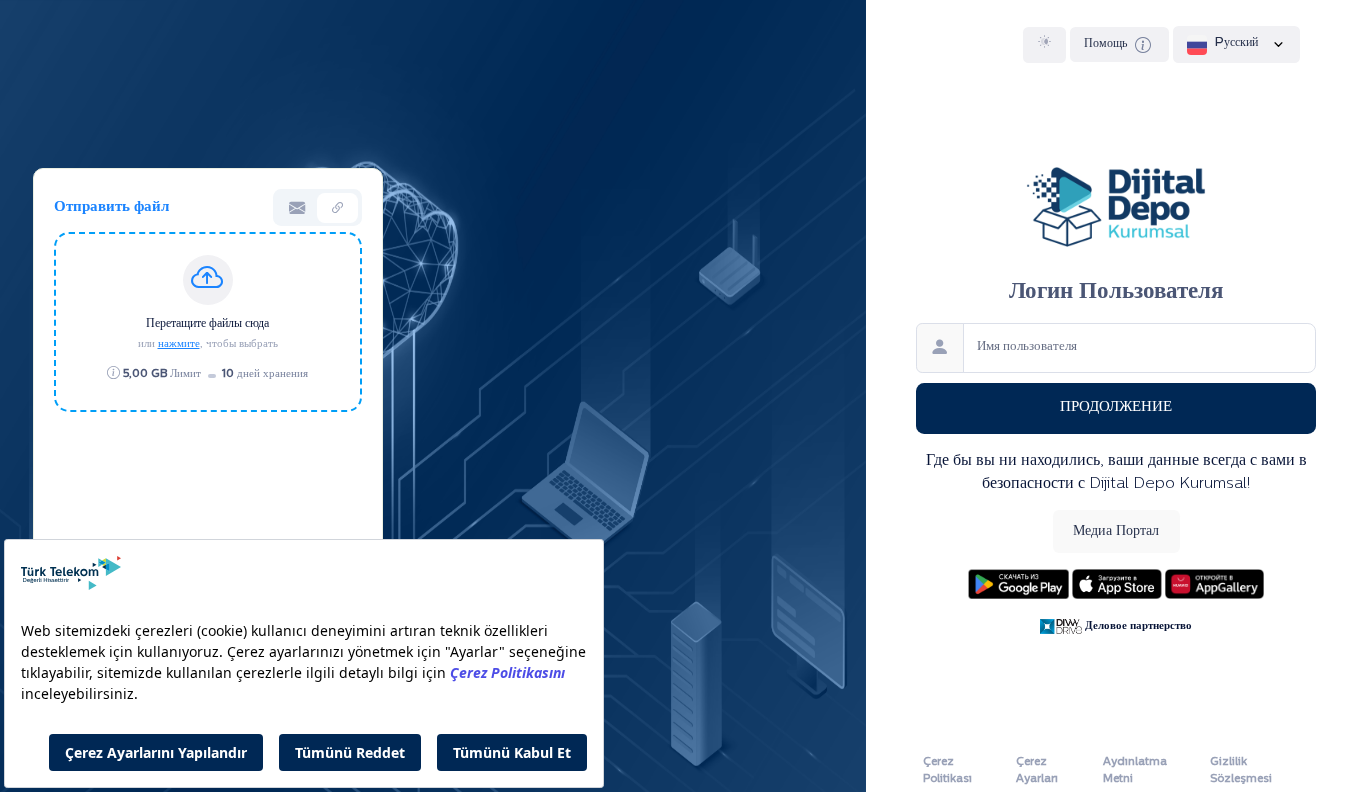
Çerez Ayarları (1037, 771)
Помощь (1107, 44)
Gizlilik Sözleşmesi (1241, 771)
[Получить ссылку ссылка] (337, 208)
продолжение (1116, 407)
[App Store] (1118, 582)
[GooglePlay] (1020, 582)
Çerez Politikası (947, 771)
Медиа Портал (1116, 531)
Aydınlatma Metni (1135, 771)
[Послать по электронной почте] (296, 208)
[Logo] (1063, 625)
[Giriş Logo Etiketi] (1116, 204)
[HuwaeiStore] (1215, 582)
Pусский (1236, 43)
